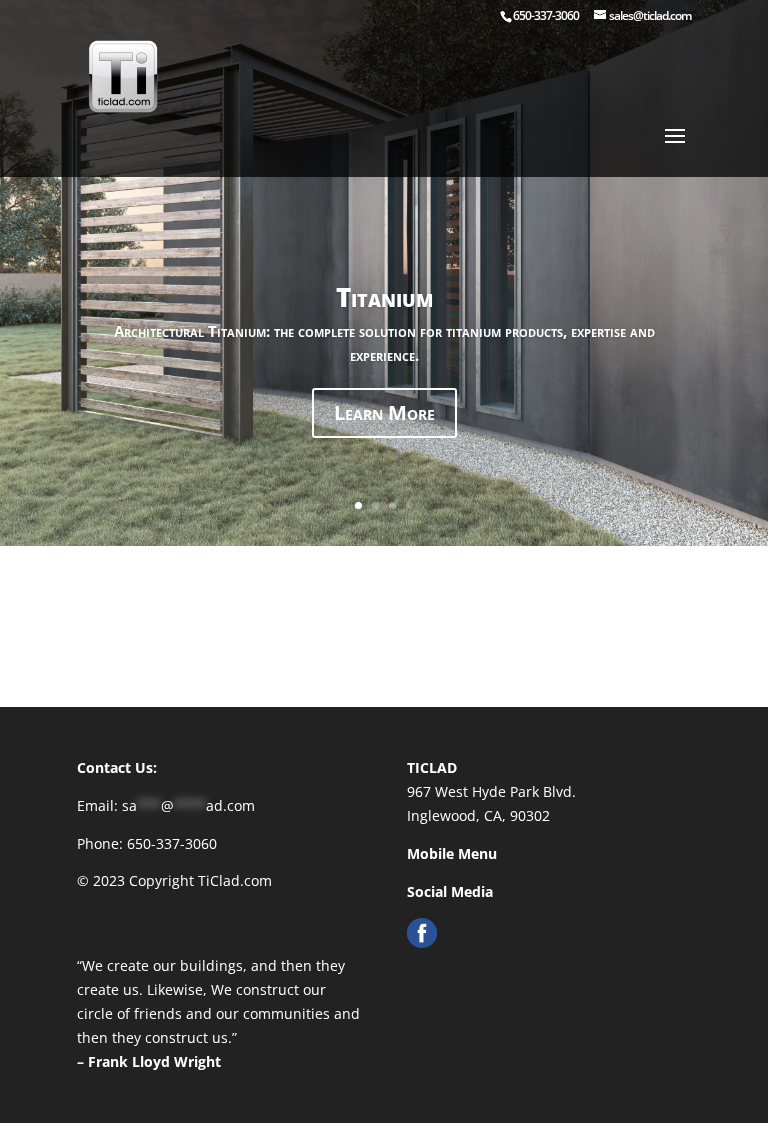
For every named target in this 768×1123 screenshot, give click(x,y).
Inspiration (384, 344)
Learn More (384, 434)
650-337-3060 (546, 15)
